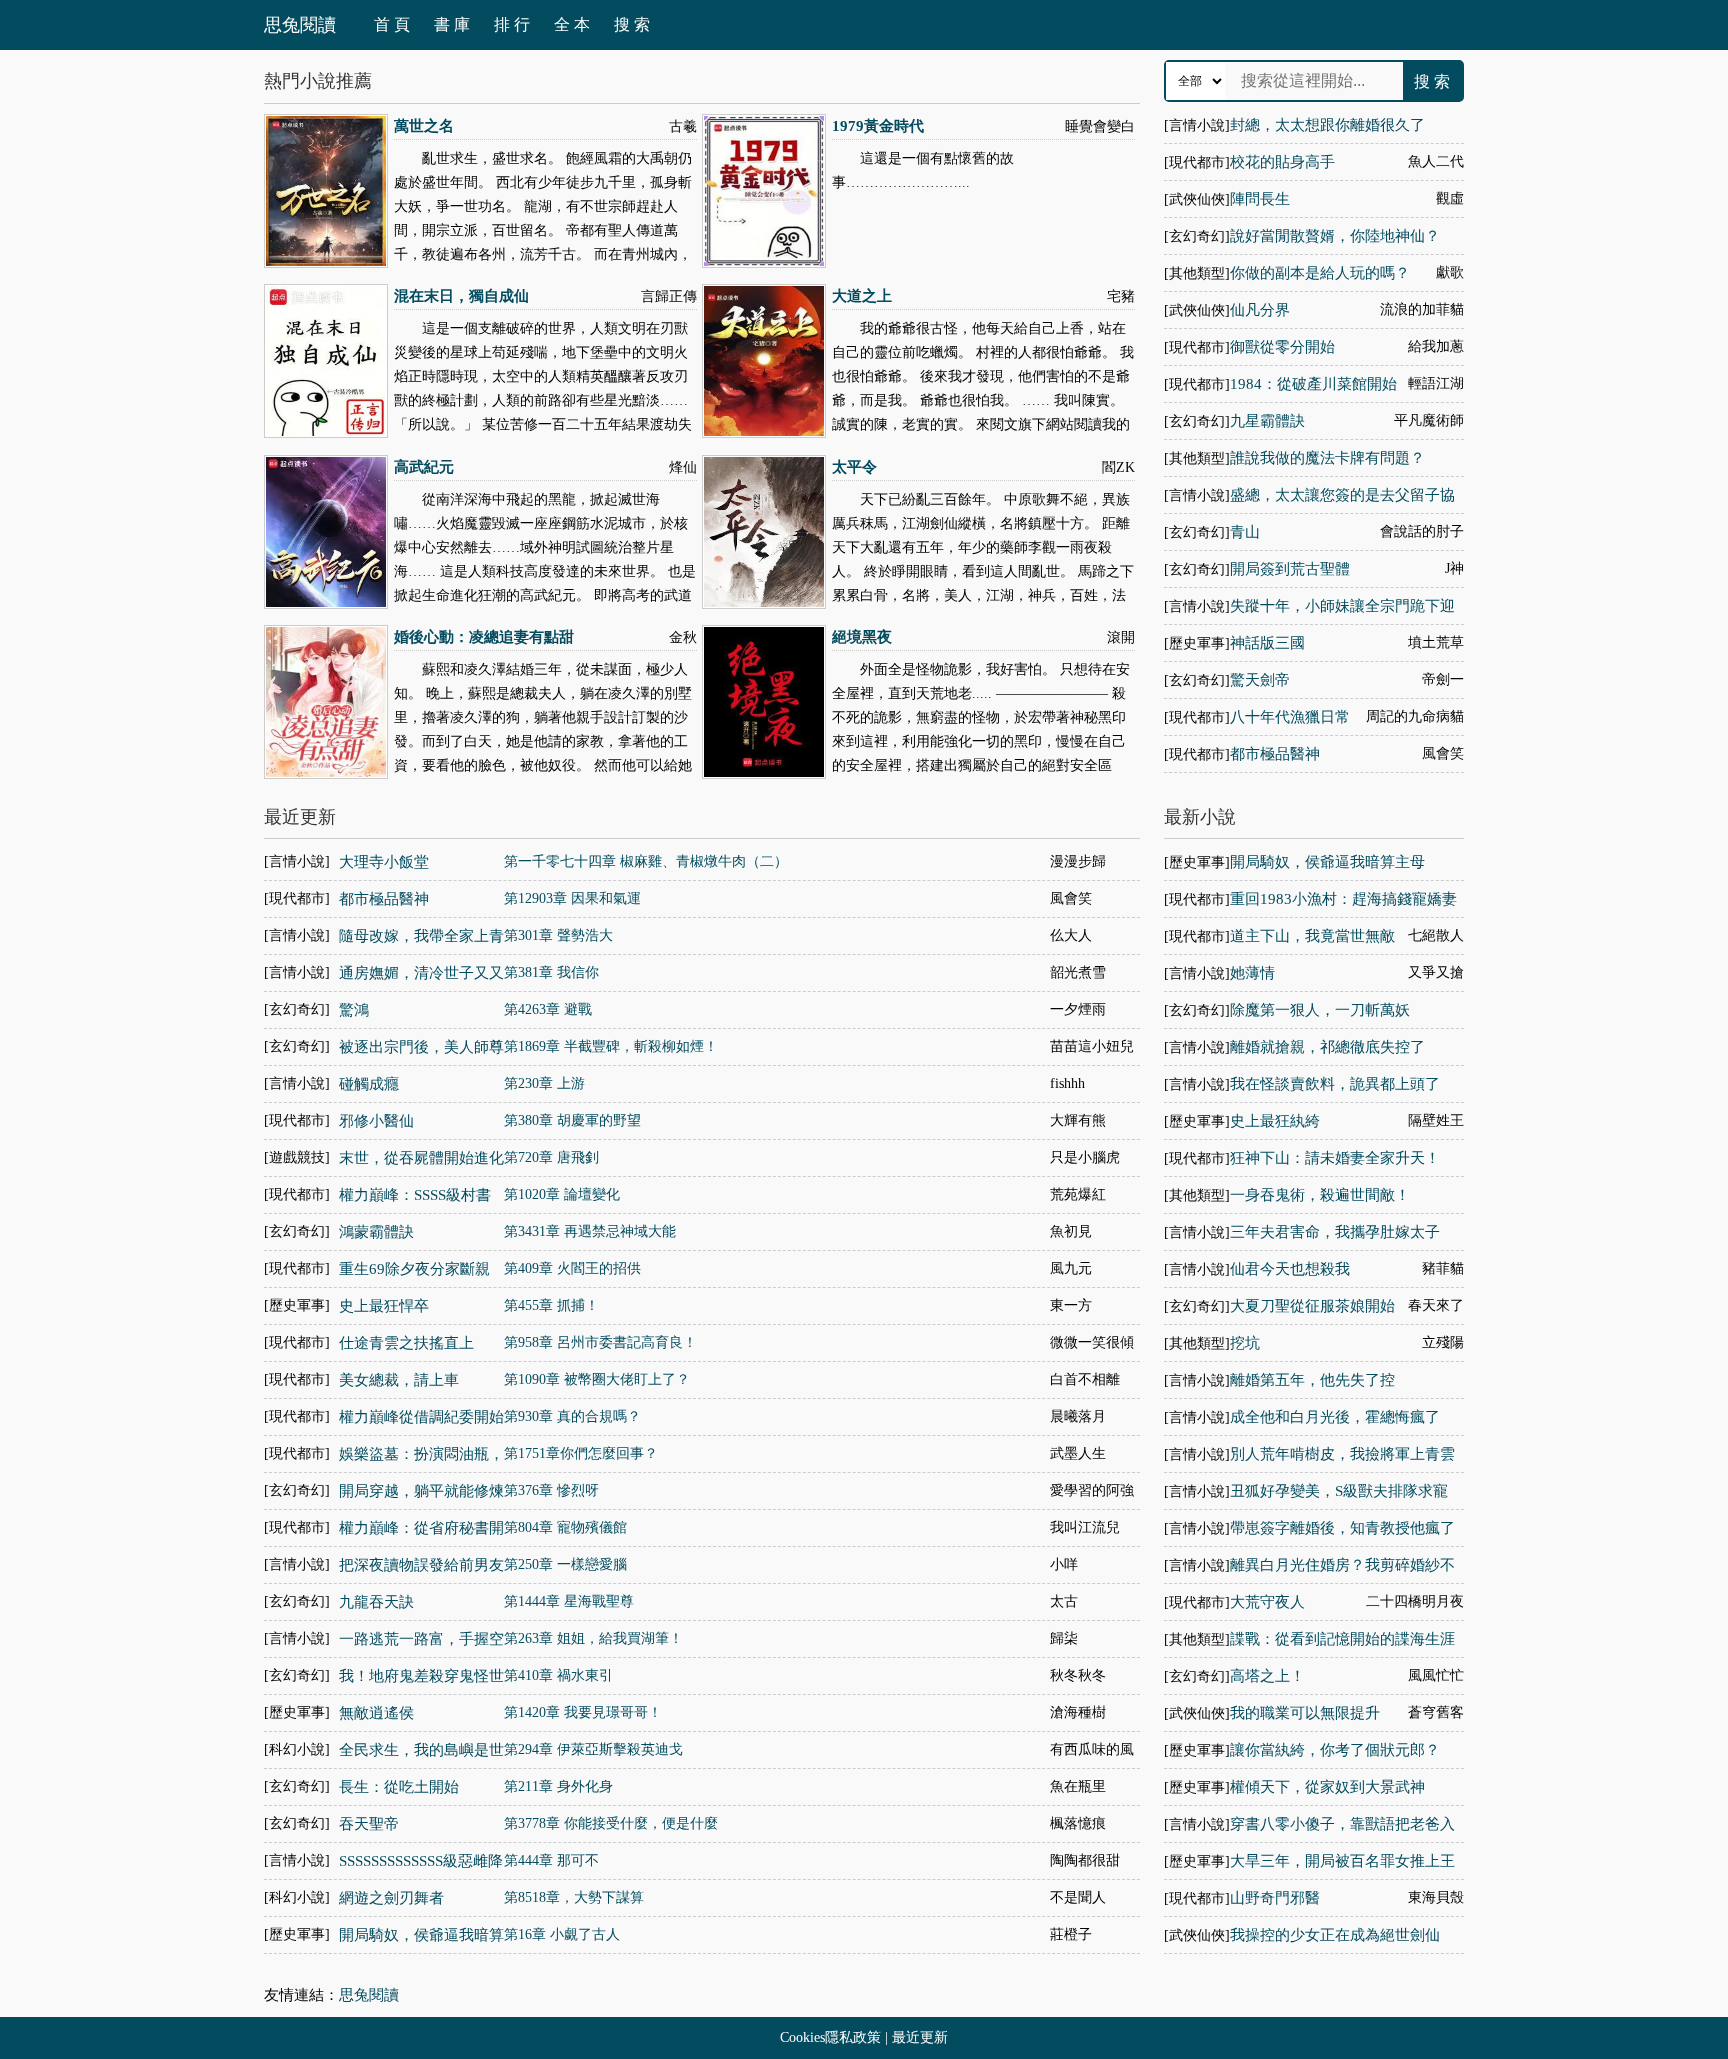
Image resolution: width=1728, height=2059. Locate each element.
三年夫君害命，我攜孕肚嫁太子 (1335, 1232)
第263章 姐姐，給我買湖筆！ (593, 1638)
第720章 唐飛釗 (551, 1157)
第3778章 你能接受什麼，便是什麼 (611, 1823)
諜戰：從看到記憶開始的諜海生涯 (1342, 1639)
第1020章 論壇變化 (562, 1194)
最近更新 (920, 2037)
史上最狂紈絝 (1275, 1121)
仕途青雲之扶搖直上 (406, 1343)
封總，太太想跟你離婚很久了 (1327, 125)
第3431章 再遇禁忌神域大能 (590, 1231)
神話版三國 (1267, 643)
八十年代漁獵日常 (1290, 717)
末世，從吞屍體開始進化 (421, 1158)
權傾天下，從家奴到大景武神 (1327, 1787)
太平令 (854, 467)
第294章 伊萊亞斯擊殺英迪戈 (593, 1749)
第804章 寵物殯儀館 (565, 1527)
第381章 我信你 (551, 972)
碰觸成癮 (369, 1084)
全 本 (572, 24)
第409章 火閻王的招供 (572, 1268)
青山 (1245, 532)
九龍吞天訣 (376, 1602)
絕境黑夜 (862, 637)
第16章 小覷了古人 (562, 1934)
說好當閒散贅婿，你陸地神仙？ (1335, 236)
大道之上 (862, 296)
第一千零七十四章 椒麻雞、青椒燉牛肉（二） (646, 861)
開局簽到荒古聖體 (1290, 569)
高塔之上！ (1267, 1676)
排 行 (512, 24)
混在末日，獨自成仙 (461, 296)
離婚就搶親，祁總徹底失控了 (1327, 1047)
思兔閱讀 (300, 25)
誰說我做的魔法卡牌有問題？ (1327, 458)
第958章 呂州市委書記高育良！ (600, 1342)
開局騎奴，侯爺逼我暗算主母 (1327, 862)
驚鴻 (354, 1010)
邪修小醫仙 (376, 1121)
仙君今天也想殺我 (1290, 1269)
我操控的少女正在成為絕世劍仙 (1335, 1935)
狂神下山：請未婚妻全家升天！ (1335, 1158)
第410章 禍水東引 (558, 1675)
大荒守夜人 (1267, 1602)
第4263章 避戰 (548, 1009)
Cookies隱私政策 (830, 2037)
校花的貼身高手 (1282, 162)
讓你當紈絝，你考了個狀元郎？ (1335, 1750)
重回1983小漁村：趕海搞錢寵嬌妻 (1343, 899)
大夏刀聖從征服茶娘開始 (1312, 1306)
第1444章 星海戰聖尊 (569, 1601)
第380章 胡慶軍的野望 (572, 1120)
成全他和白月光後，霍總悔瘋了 (1335, 1417)
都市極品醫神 (1275, 754)
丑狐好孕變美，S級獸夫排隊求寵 (1339, 1491)
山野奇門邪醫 (1275, 1898)
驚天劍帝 (1260, 680)
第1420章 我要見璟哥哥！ (583, 1712)
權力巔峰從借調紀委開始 (421, 1417)
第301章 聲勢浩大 (558, 935)
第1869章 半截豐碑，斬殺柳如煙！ (611, 1046)
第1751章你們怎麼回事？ (581, 1453)
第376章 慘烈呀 (551, 1490)
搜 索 (632, 24)
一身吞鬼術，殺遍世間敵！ (1320, 1195)
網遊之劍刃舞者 (391, 1898)
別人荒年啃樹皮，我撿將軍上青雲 (1342, 1454)
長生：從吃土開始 (399, 1787)
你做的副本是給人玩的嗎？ (1320, 273)
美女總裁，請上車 (399, 1380)
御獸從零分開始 (1282, 347)
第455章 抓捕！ (551, 1305)
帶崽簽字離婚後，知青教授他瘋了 (1342, 1528)
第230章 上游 (544, 1083)
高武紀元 (424, 467)
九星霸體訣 (1267, 421)
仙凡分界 (1260, 310)
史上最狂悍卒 (384, 1306)
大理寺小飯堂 (384, 862)
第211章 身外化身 (558, 1786)
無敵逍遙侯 (376, 1713)
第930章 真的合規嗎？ (572, 1416)
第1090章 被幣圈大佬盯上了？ (597, 1379)
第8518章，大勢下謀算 (574, 1897)
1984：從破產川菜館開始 (1313, 384)
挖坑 (1245, 1343)
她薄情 (1252, 973)
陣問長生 (1260, 199)
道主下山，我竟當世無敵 (1312, 936)
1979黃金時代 (878, 126)
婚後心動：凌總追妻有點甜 (484, 637)
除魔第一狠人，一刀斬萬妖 (1320, 1010)
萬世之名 (424, 126)
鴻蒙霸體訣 (376, 1232)
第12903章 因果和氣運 (572, 898)
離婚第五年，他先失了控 (1312, 1380)
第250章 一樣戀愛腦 (565, 1564)
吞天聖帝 (369, 1824)
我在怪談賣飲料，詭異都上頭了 (1335, 1084)
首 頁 (392, 24)
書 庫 (452, 24)
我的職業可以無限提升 (1305, 1713)
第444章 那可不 (551, 1860)
